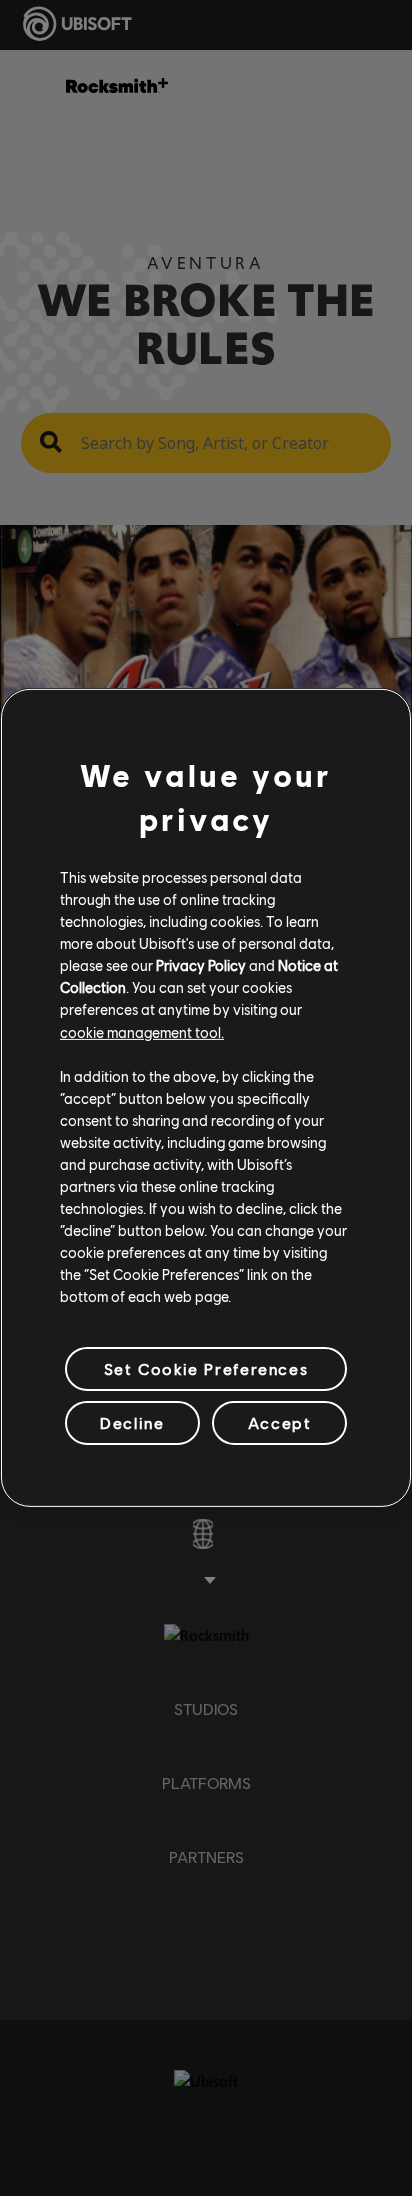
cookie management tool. (142, 1031)
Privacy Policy (201, 965)
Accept (280, 1422)
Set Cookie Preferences (206, 1368)
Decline (132, 1422)
